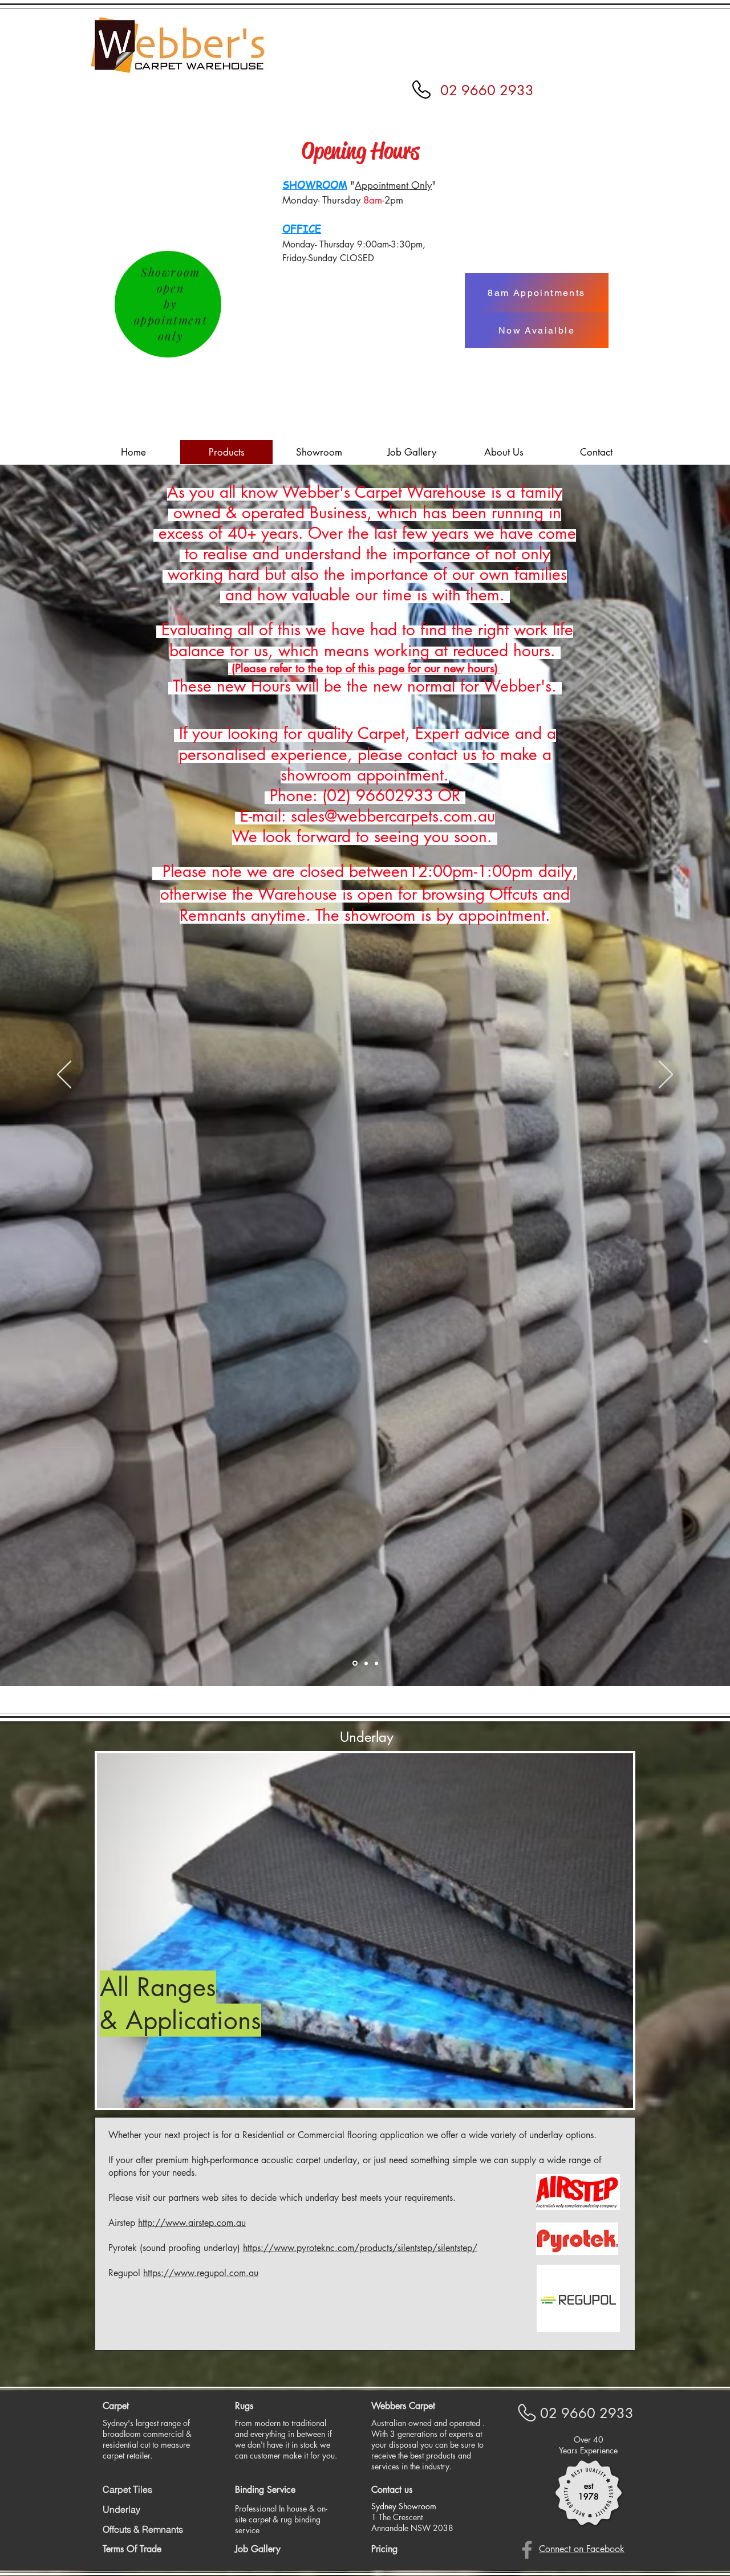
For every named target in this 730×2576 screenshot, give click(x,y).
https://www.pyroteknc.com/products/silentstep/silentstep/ (360, 2248)
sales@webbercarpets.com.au (393, 816)
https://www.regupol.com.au (201, 2273)
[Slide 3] (376, 1663)
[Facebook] (527, 2550)
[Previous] (64, 1075)
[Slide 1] (355, 1663)
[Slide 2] (366, 1663)
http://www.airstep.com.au (192, 2223)
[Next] (666, 1075)
